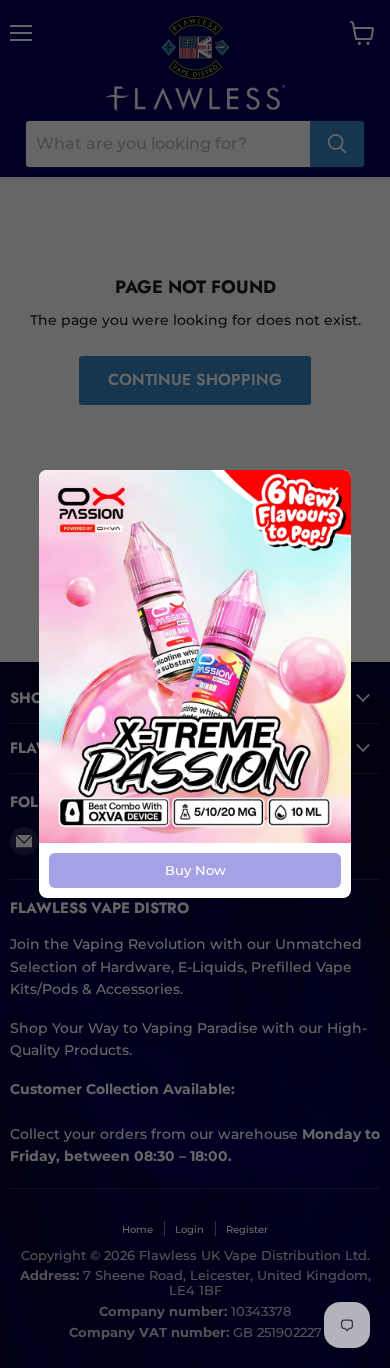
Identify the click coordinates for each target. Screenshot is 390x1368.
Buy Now (195, 870)
